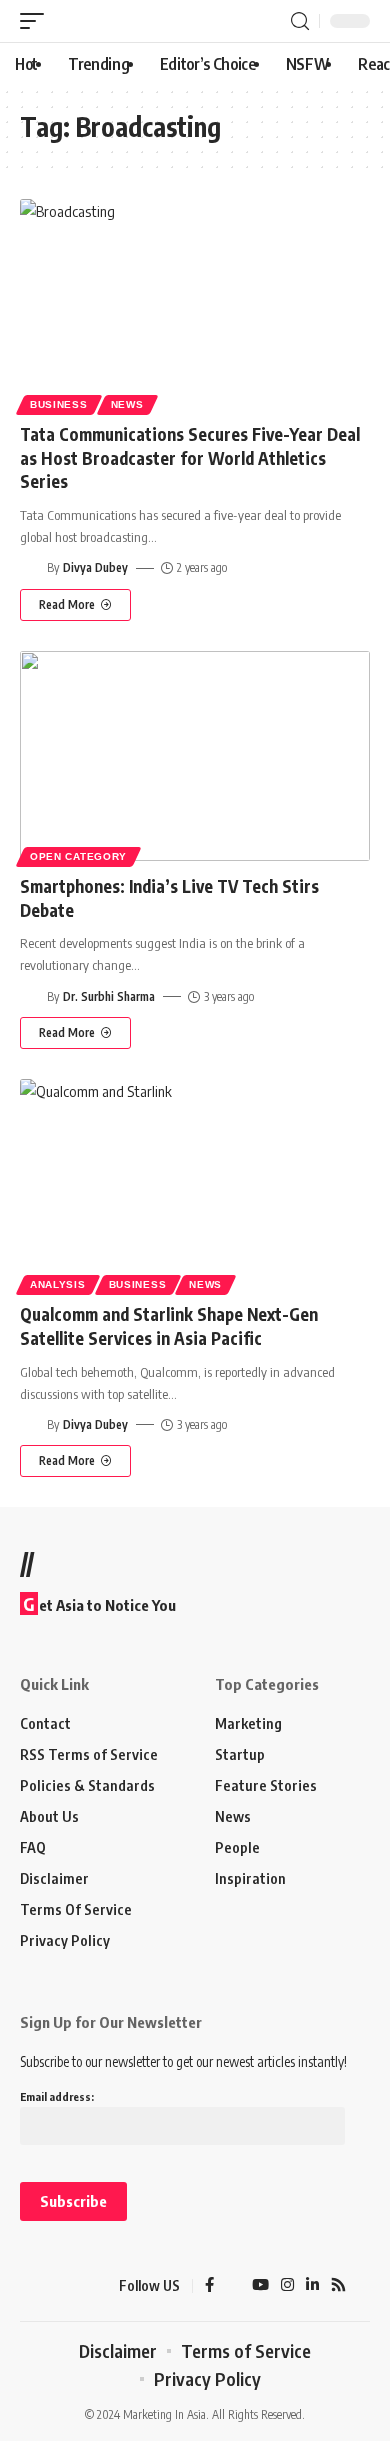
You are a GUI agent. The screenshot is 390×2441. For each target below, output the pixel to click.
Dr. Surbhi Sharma (109, 996)
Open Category (78, 856)
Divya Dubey (95, 567)
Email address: (57, 2096)
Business (59, 404)
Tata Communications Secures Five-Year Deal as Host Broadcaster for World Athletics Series (190, 458)
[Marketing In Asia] (55, 2286)
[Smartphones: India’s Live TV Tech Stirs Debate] (195, 756)
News (127, 404)
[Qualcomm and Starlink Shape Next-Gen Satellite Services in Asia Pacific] (195, 1184)
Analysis (58, 1284)
